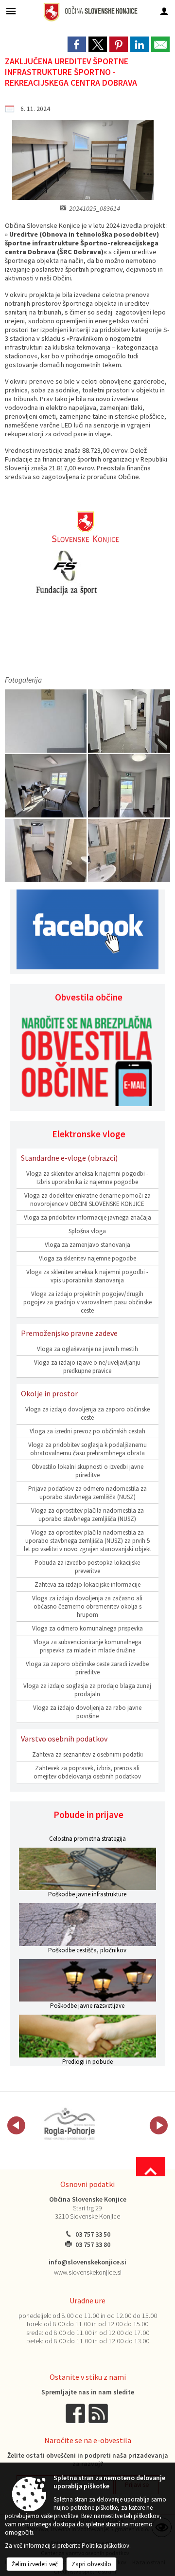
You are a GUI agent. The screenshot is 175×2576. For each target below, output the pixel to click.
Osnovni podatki (87, 2184)
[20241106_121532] (46, 786)
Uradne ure (87, 2300)
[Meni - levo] (11, 11)
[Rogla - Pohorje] (70, 2124)
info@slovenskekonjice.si (87, 2262)
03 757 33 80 (93, 2245)
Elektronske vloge (89, 1134)
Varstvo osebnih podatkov (64, 1739)
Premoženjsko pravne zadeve (69, 1333)
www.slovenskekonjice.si (88, 2272)
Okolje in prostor (49, 1393)
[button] (16, 2125)
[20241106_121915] (46, 851)
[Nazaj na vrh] (151, 2167)
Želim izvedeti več (35, 2564)
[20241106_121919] (129, 851)
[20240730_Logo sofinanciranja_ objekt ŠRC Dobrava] (46, 721)
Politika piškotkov (105, 2546)
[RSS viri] (99, 2413)
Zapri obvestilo (91, 2564)
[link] (77, 44)
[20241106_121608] (129, 786)
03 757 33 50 (93, 2234)
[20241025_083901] (129, 721)
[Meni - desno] (164, 11)
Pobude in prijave (88, 1815)
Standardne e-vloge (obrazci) (69, 1158)
